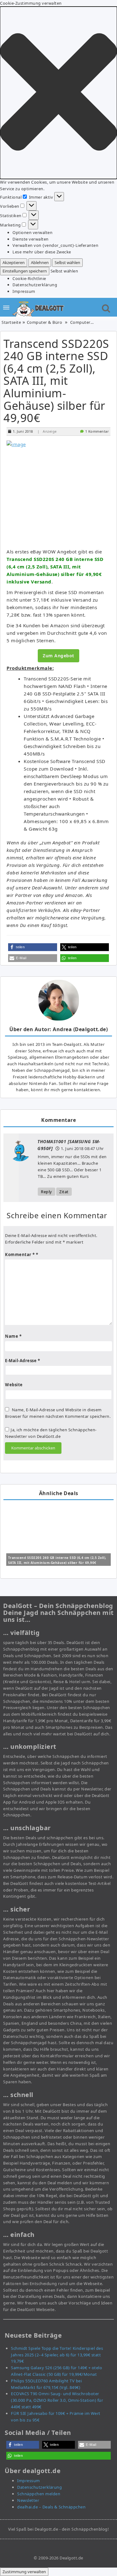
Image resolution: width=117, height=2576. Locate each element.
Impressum (24, 291)
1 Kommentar (97, 431)
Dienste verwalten (31, 239)
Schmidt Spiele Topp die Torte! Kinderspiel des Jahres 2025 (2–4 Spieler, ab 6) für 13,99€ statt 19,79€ (57, 2355)
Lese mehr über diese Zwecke (42, 252)
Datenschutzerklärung (35, 285)
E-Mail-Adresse (22, 1361)
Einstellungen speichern (25, 271)
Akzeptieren (14, 262)
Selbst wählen (67, 262)
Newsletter (28, 2500)
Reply (46, 1192)
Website (14, 1385)
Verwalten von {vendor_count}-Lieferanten (55, 245)
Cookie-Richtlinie (29, 278)
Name (13, 1336)
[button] (58, 93)
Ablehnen (40, 262)
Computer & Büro (45, 322)
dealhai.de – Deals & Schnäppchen (51, 2507)
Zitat (64, 1192)
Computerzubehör (89, 322)
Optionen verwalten (32, 232)
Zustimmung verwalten (24, 2572)
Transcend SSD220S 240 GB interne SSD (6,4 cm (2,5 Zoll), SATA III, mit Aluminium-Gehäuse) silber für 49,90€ (56, 381)
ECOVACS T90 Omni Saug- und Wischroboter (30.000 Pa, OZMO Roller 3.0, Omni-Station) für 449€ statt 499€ (57, 2400)
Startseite (11, 322)
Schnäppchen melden (39, 2494)
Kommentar (20, 1255)
